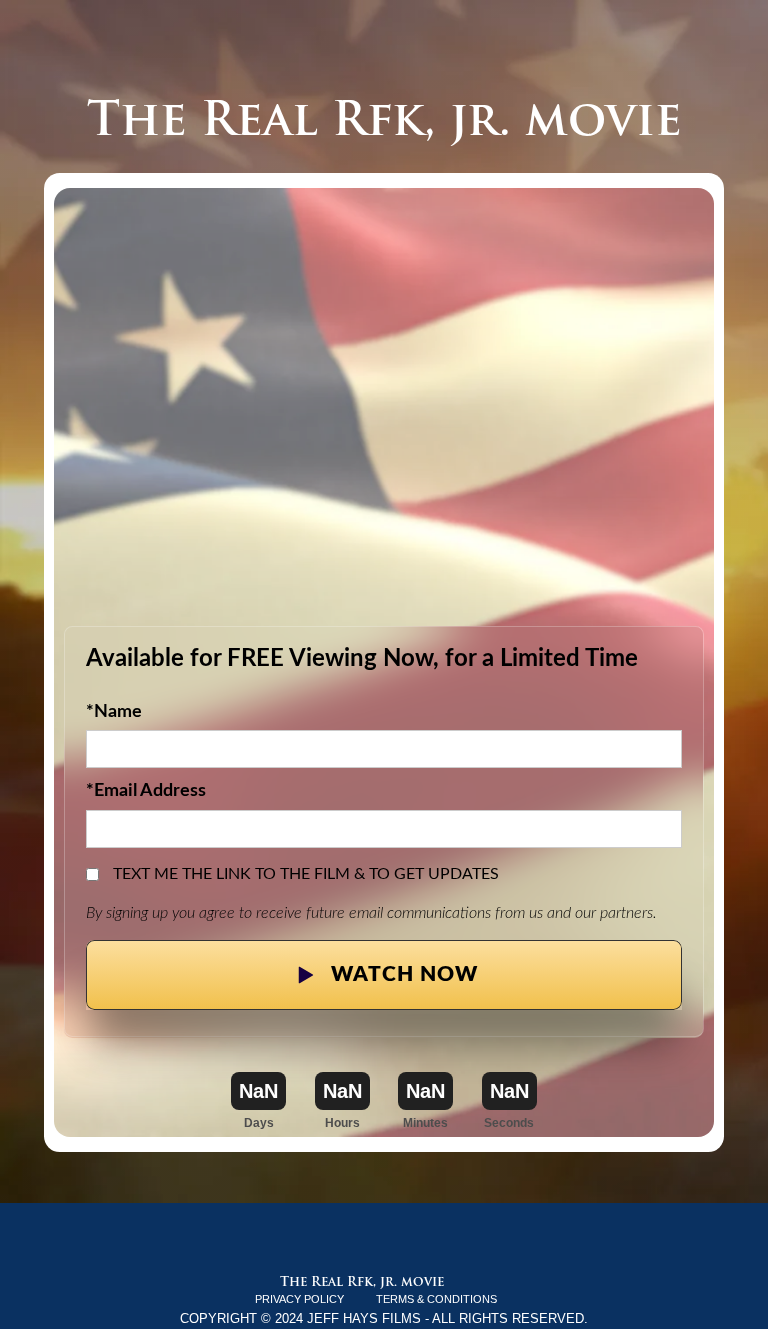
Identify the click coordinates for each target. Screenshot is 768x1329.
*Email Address (146, 790)
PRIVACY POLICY (299, 1299)
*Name (114, 711)
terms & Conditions (436, 1299)
